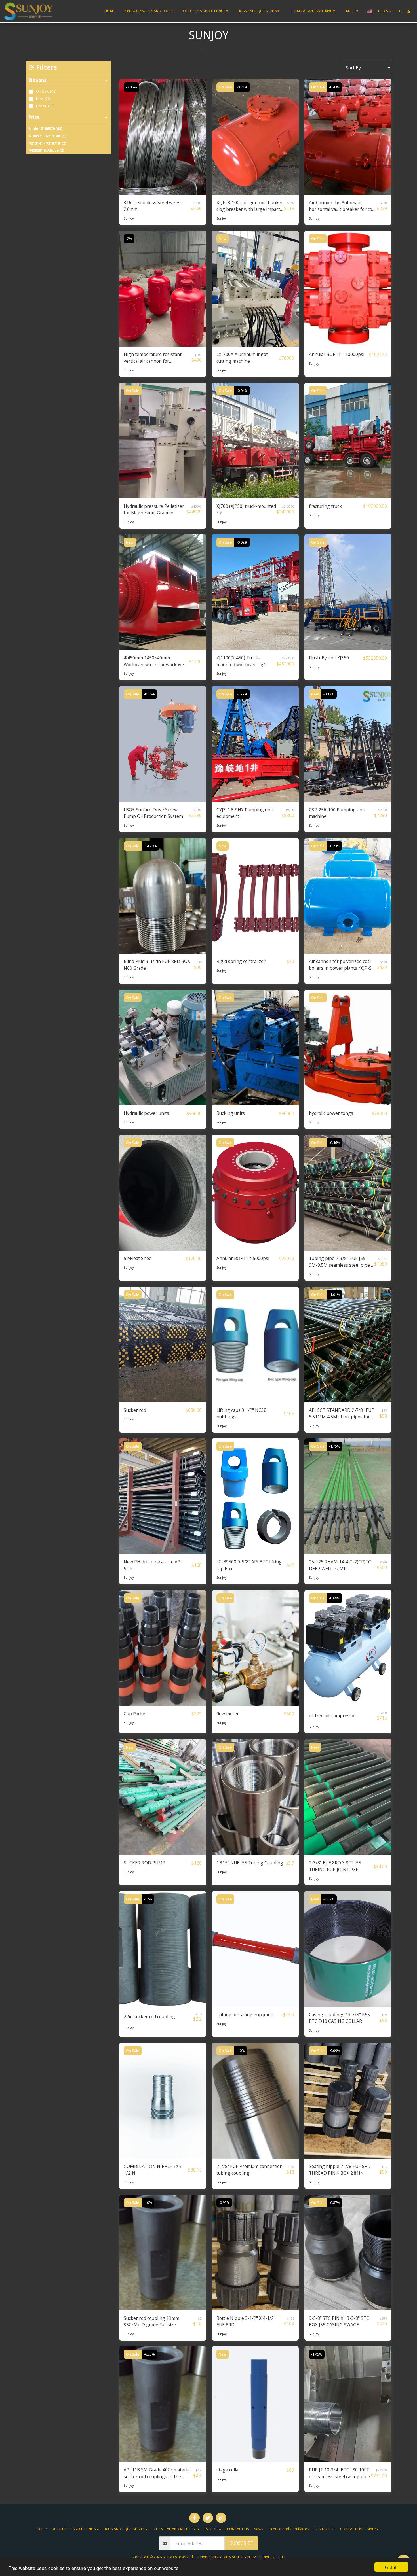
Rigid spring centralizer (241, 961)
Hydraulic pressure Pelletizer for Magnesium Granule (154, 510)
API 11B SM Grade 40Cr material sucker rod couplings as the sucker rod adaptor (157, 2473)
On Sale (225, 87)
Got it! (391, 2567)
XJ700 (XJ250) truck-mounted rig (246, 510)
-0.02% (242, 542)
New (223, 239)
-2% (129, 239)
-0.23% (335, 846)
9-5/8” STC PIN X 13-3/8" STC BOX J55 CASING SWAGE (339, 2322)
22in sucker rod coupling (149, 2017)
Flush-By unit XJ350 (329, 658)
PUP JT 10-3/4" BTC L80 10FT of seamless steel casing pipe (339, 2473)
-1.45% (317, 2354)
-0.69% (335, 1598)
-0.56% (149, 694)
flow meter (228, 1714)
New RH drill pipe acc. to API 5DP (153, 1565)
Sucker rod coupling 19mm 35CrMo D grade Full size (151, 2322)
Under (46, 129)
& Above (47, 150)
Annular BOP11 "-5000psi (243, 1258)
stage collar (228, 2470)
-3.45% (131, 87)
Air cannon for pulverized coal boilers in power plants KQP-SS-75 (342, 965)
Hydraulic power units (146, 1113)
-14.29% (150, 846)
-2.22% (242, 694)
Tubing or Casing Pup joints (246, 2015)
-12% (148, 1899)
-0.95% (224, 2203)
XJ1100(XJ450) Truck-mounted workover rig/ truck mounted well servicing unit (241, 661)
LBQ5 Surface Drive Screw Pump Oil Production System (153, 813)
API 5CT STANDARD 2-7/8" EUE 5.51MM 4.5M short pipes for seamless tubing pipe (341, 1414)
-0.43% (335, 87)
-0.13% (329, 694)
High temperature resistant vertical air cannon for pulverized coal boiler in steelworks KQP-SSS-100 (153, 358)
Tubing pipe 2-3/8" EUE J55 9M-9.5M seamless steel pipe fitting (339, 1262)
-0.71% (242, 87)
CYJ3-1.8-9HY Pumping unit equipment (245, 813)
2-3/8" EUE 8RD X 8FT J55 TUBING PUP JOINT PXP (335, 1866)
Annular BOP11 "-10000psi (337, 354)
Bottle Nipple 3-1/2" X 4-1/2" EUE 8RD (246, 2322)
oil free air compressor (333, 1716)
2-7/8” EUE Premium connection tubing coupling (249, 2170)
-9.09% (335, 2051)
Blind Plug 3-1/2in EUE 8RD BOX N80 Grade (157, 965)
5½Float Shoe (138, 1258)
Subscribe (241, 2543)
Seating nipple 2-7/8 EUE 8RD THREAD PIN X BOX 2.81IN (340, 2170)
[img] (163, 137)
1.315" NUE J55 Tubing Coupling (250, 1863)
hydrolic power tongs (331, 1113)
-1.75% (335, 1446)
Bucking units (231, 1113)
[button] (206, 11)
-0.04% (242, 391)
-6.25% (149, 2354)
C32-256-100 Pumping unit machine (337, 813)
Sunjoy (129, 218)
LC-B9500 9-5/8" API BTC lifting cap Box (249, 1565)
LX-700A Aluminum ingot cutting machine (242, 358)
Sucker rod (135, 1410)
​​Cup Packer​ (135, 1714)
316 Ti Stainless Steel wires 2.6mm (152, 206)
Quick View (163, 192)
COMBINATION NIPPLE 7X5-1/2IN (153, 2170)
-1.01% (335, 1295)
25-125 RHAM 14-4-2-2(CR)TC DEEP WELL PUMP (340, 1565)
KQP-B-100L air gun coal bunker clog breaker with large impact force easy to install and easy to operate (250, 206)
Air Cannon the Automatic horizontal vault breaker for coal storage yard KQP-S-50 (342, 206)
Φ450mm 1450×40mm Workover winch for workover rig (155, 661)
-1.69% (329, 1899)
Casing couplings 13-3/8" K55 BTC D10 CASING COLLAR (339, 2018)
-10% (241, 2051)
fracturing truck (325, 506)
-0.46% (335, 1143)
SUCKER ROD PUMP (145, 1863)
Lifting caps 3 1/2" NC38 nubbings (241, 1414)
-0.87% (335, 2203)
